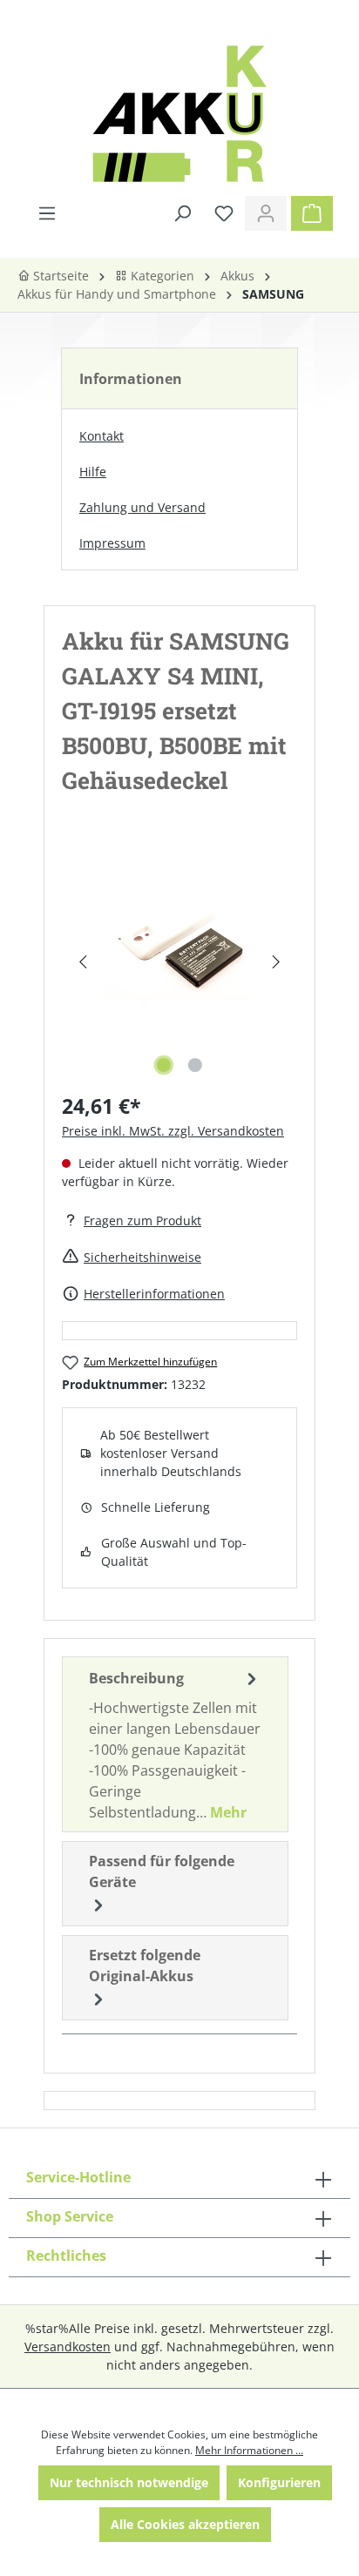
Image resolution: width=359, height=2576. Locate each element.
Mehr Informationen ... (249, 2450)
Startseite (59, 276)
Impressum (112, 543)
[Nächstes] (277, 962)
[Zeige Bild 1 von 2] (164, 1065)
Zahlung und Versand (142, 507)
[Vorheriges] (82, 962)
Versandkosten (68, 2347)
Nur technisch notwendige (129, 2482)
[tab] (175, 1744)
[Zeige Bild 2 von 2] (195, 1065)
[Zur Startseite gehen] (179, 114)
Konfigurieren (279, 2482)
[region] (179, 962)
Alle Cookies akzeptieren (185, 2524)
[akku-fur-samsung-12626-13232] (179, 944)
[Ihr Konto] (266, 213)
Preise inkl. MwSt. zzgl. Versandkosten (173, 1131)
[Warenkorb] (312, 213)
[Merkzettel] (224, 213)
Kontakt (102, 436)
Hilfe (93, 472)
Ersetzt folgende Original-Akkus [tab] (145, 1966)
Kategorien (161, 276)
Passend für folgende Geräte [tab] (162, 1871)
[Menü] (47, 213)
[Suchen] (182, 213)
